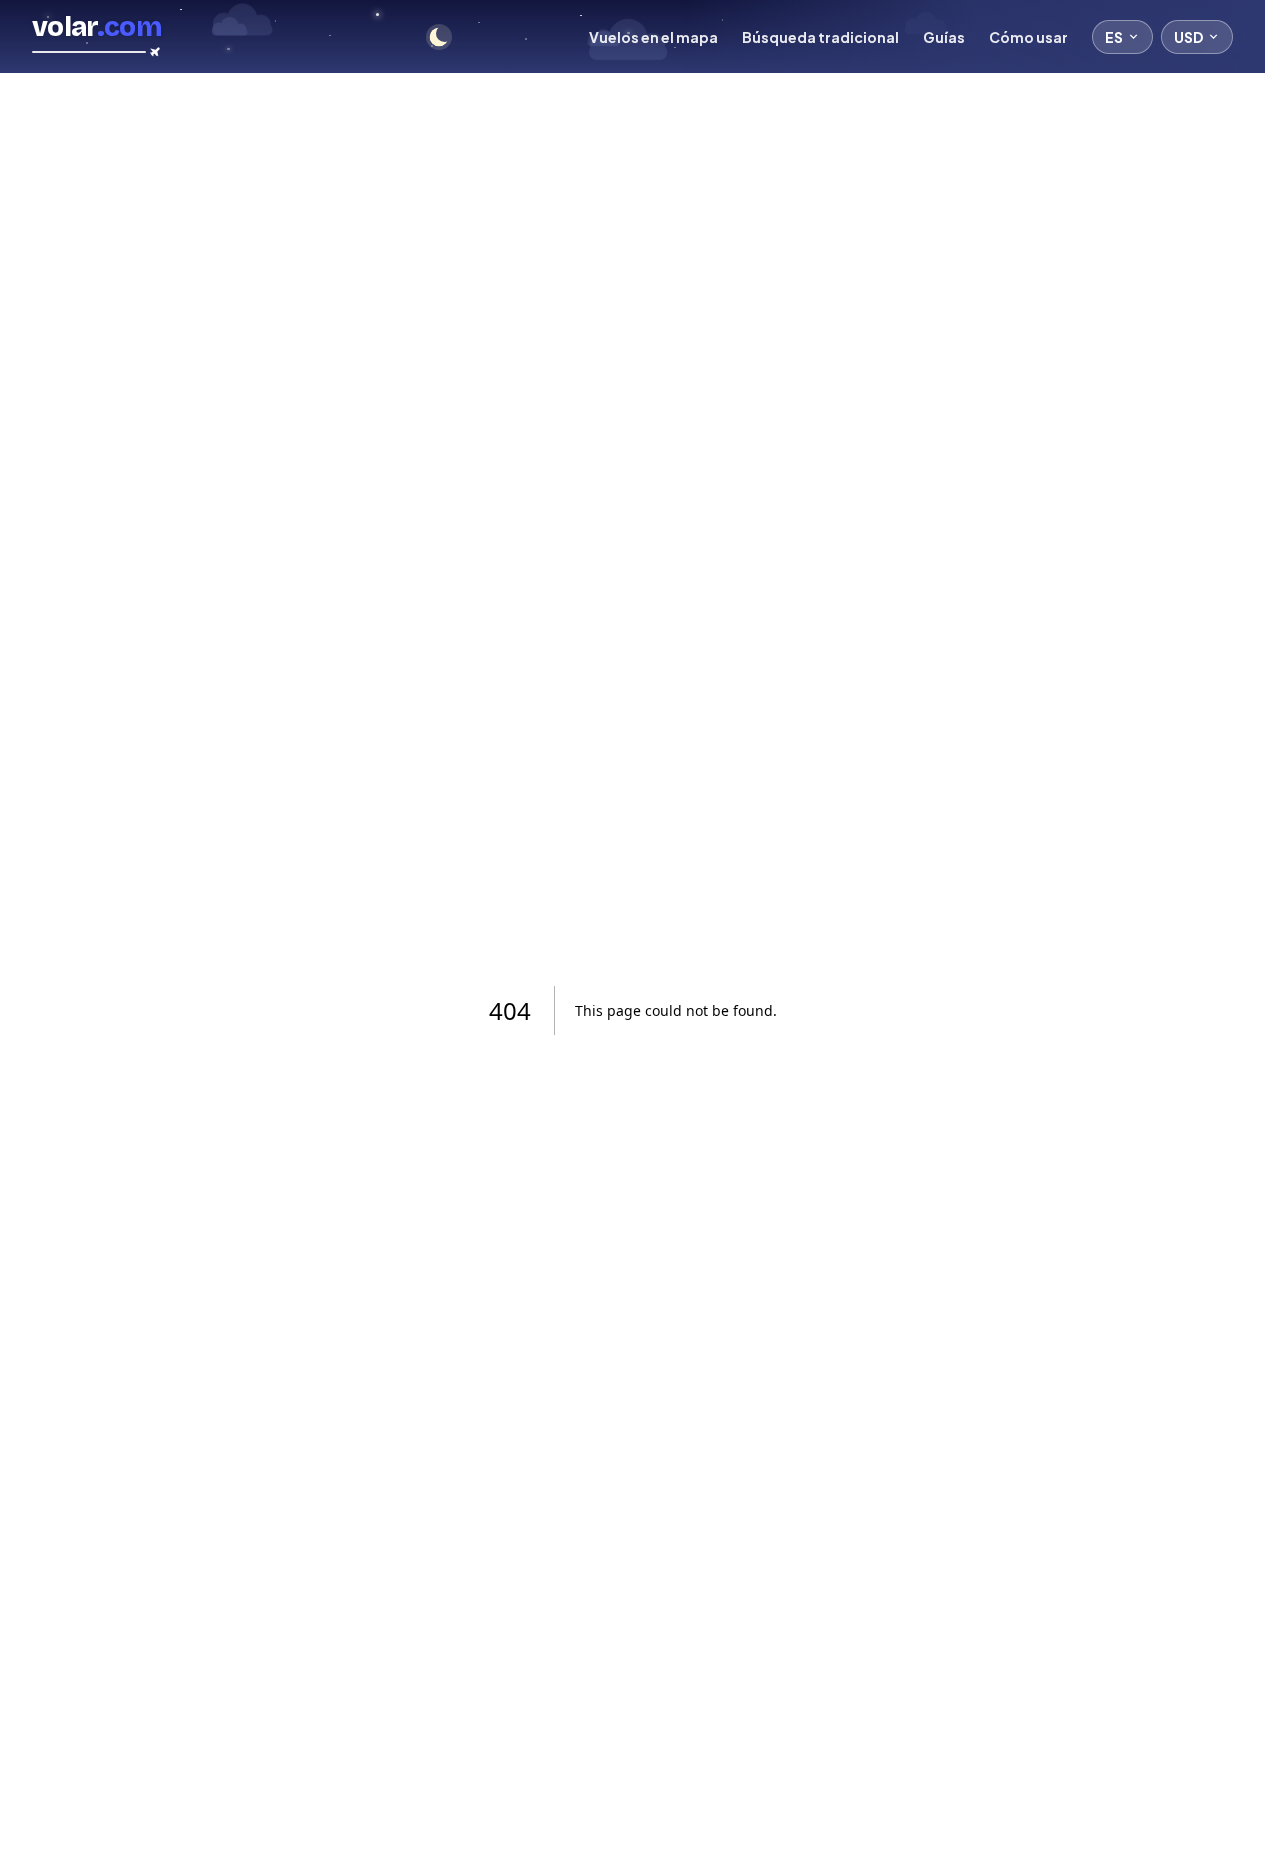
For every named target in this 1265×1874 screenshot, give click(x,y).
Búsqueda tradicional (820, 37)
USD (1188, 37)
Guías (944, 37)
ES (1114, 37)
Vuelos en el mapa (653, 37)
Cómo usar (1028, 37)
